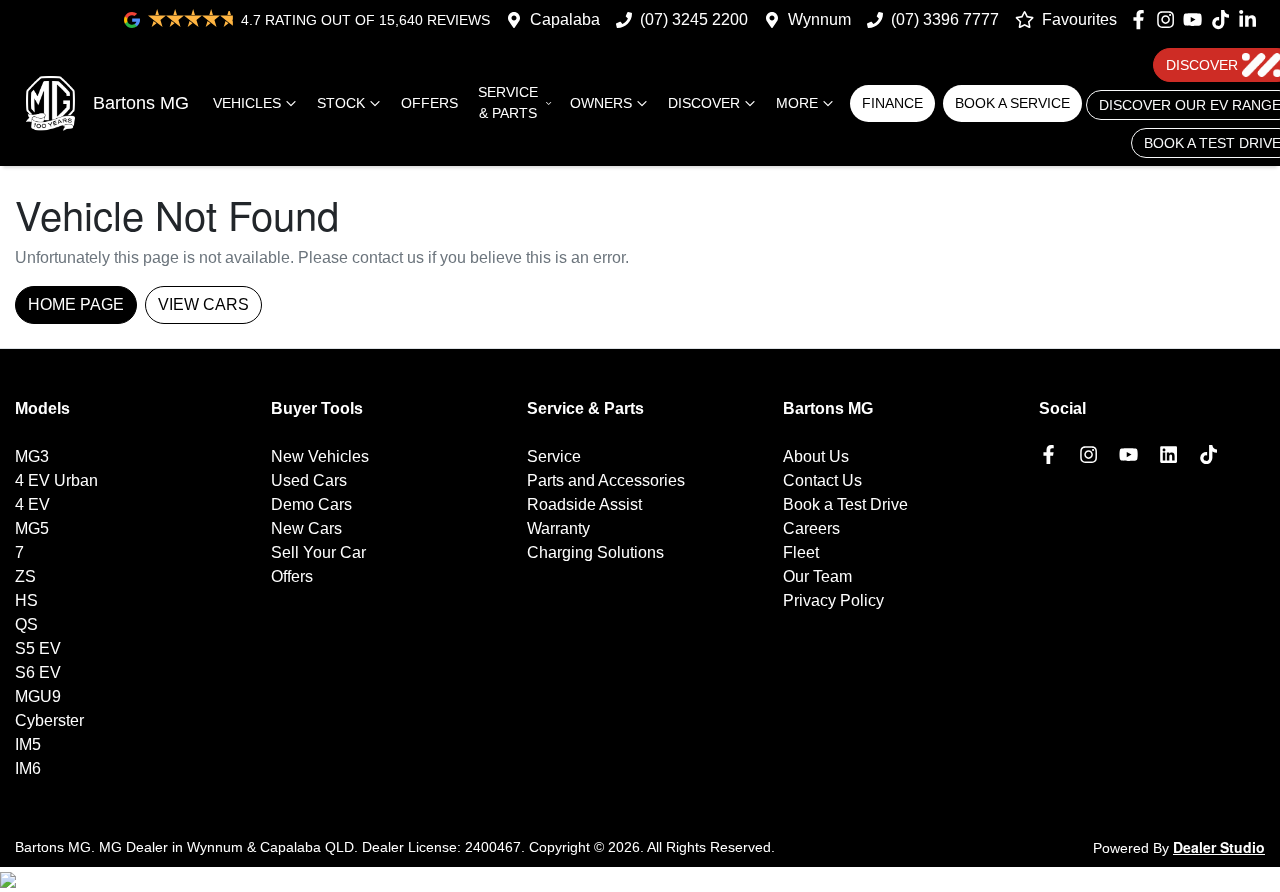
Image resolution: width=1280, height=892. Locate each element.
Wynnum (819, 19)
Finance (892, 103)
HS (26, 600)
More (797, 103)
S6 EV (38, 672)
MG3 (32, 456)
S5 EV (38, 648)
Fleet (801, 552)
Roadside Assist (584, 504)
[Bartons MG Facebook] (1142, 19)
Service (554, 456)
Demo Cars (311, 504)
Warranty (558, 528)
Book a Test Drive (845, 504)
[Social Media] (1224, 19)
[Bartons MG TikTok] (1212, 454)
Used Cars (309, 480)
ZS (25, 576)
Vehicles (247, 103)
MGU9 (38, 696)
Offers (429, 103)
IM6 (28, 768)
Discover (704, 103)
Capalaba (565, 19)
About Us (816, 456)
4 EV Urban (56, 480)
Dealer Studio (1219, 847)
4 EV (32, 504)
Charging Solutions (595, 552)
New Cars (306, 528)
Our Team (817, 576)
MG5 (32, 528)
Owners (601, 103)
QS (26, 624)
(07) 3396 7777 (945, 19)
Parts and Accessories (606, 480)
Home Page (76, 304)
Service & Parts (508, 102)
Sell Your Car (318, 552)
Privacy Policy (833, 600)
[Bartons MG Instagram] (1169, 19)
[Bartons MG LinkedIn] (1251, 19)
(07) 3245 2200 (694, 19)
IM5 (28, 744)
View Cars (203, 304)
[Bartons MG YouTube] (1196, 19)
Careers (811, 528)
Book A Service (1012, 103)
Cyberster (49, 720)
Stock (341, 103)
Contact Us (822, 480)
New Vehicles (320, 456)
